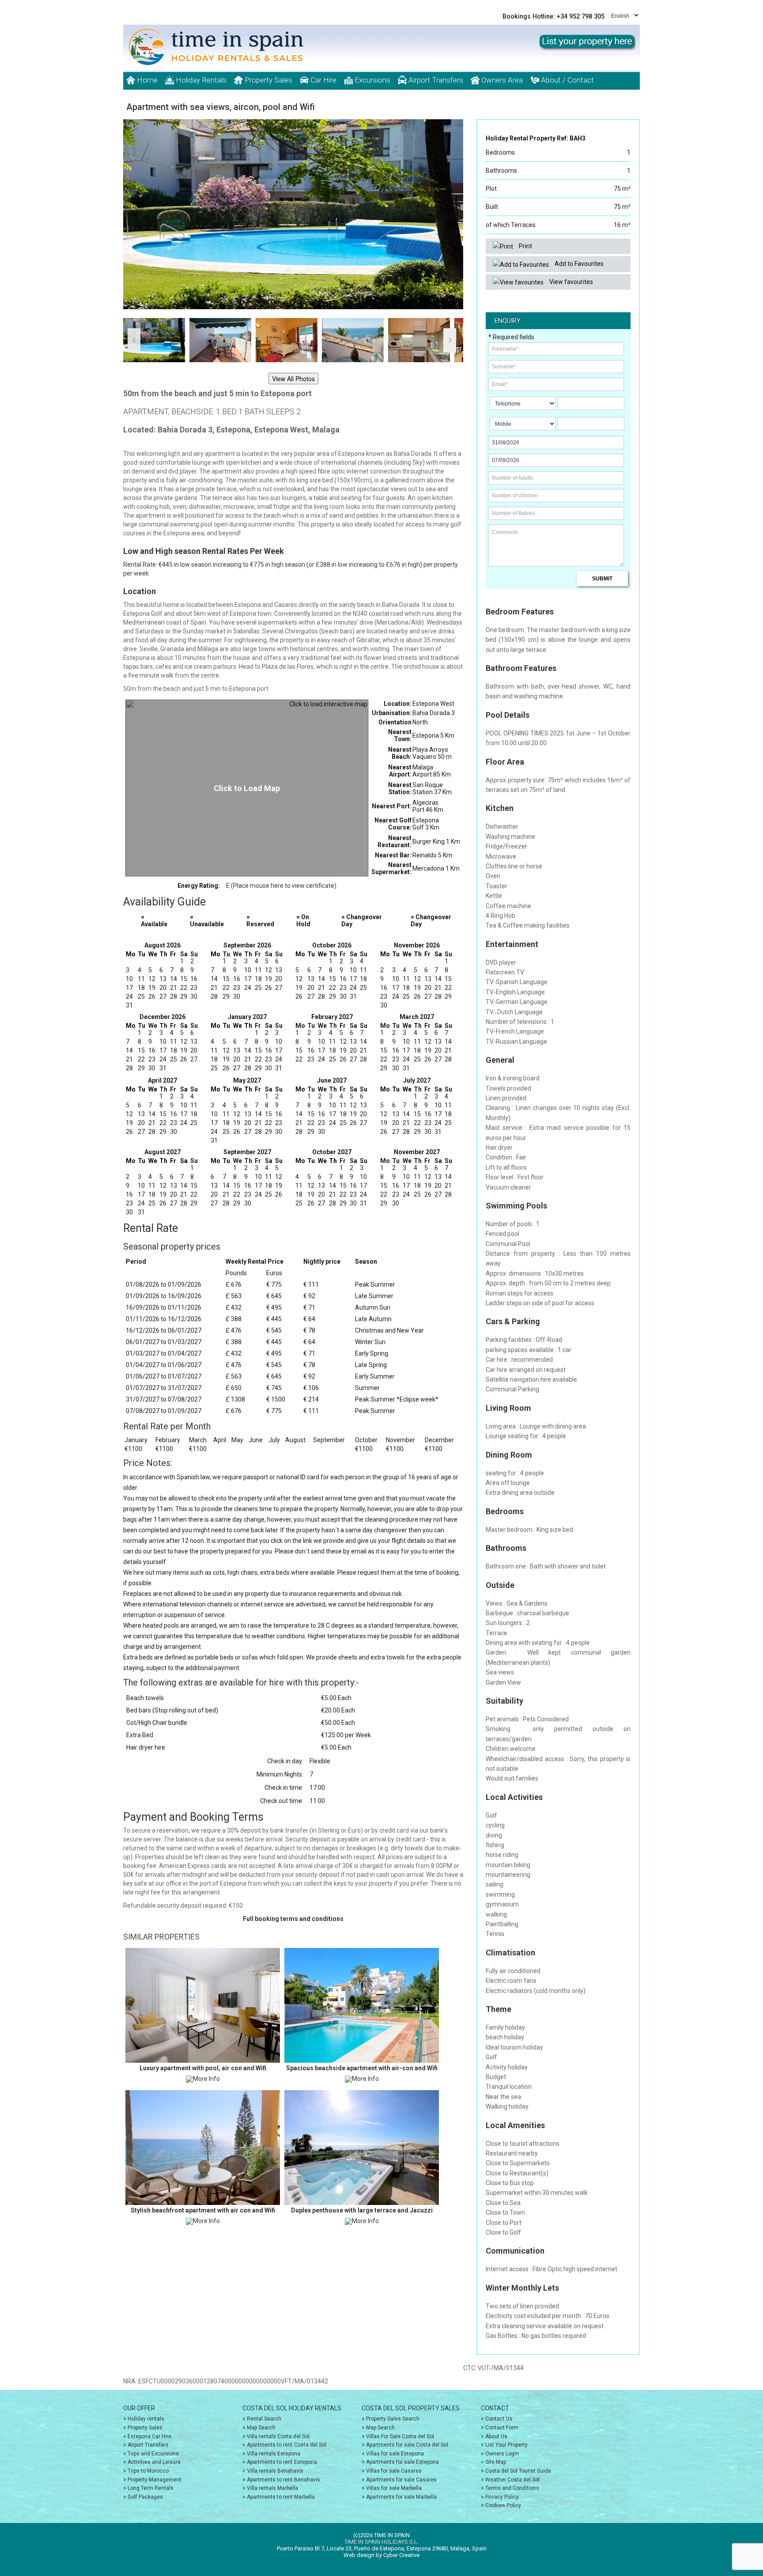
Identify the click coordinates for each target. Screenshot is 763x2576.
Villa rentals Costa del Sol (278, 2436)
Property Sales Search (393, 2419)
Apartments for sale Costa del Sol (407, 2445)
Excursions (372, 80)
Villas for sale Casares (394, 2471)
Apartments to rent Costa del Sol (287, 2445)
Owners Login (502, 2454)
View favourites (570, 282)
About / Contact (567, 80)
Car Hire (323, 80)
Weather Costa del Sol (512, 2480)
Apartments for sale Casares (401, 2480)
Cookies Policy (503, 2505)
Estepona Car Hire (149, 2436)
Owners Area (501, 80)
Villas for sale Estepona (395, 2454)
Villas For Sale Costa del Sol (400, 2436)
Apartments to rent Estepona (282, 2462)
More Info (206, 2079)
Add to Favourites (578, 264)
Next (452, 208)
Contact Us (499, 2419)
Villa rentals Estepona (274, 2454)
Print (525, 246)
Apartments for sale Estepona (402, 2462)
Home (146, 80)
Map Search (261, 2428)
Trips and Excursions (153, 2454)
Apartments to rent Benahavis (283, 2480)
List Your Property (506, 2445)
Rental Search (264, 2419)
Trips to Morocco (148, 2471)
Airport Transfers (435, 80)
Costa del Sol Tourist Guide (518, 2471)
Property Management (155, 2480)
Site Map (496, 2462)
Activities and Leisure (154, 2462)
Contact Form (502, 2428)
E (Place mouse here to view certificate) (281, 886)
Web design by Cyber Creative (381, 2555)
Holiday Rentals (200, 80)
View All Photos (293, 379)
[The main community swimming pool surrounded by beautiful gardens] (293, 214)
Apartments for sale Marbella (401, 2497)
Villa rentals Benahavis (275, 2471)
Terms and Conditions (512, 2488)
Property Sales (268, 80)
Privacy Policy (502, 2497)
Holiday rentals (146, 2419)
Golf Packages (145, 2497)
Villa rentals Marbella (272, 2488)
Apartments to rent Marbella (281, 2497)
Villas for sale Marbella (394, 2488)
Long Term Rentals (151, 2488)
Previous (134, 208)
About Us (496, 2436)
